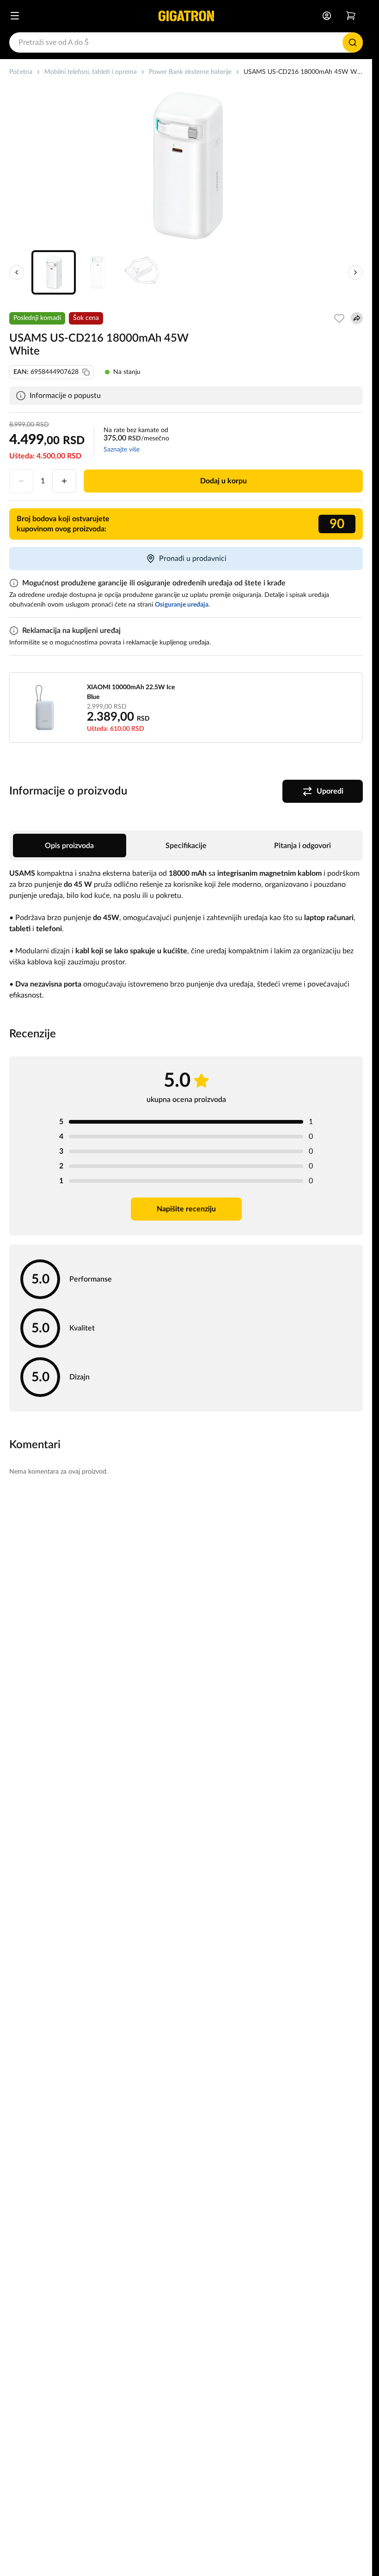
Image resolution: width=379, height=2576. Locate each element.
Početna (21, 72)
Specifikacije (186, 846)
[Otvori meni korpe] (351, 16)
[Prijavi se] (327, 16)
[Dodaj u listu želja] (339, 318)
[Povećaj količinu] (64, 481)
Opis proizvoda (69, 846)
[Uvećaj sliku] (186, 166)
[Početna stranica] (186, 16)
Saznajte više (122, 450)
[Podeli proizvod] (357, 318)
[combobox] (186, 42)
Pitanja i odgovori (303, 846)
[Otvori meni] (15, 16)
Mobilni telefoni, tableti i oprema (91, 72)
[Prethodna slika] (17, 272)
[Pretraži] (353, 42)
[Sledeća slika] (355, 272)
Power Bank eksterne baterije (190, 72)
